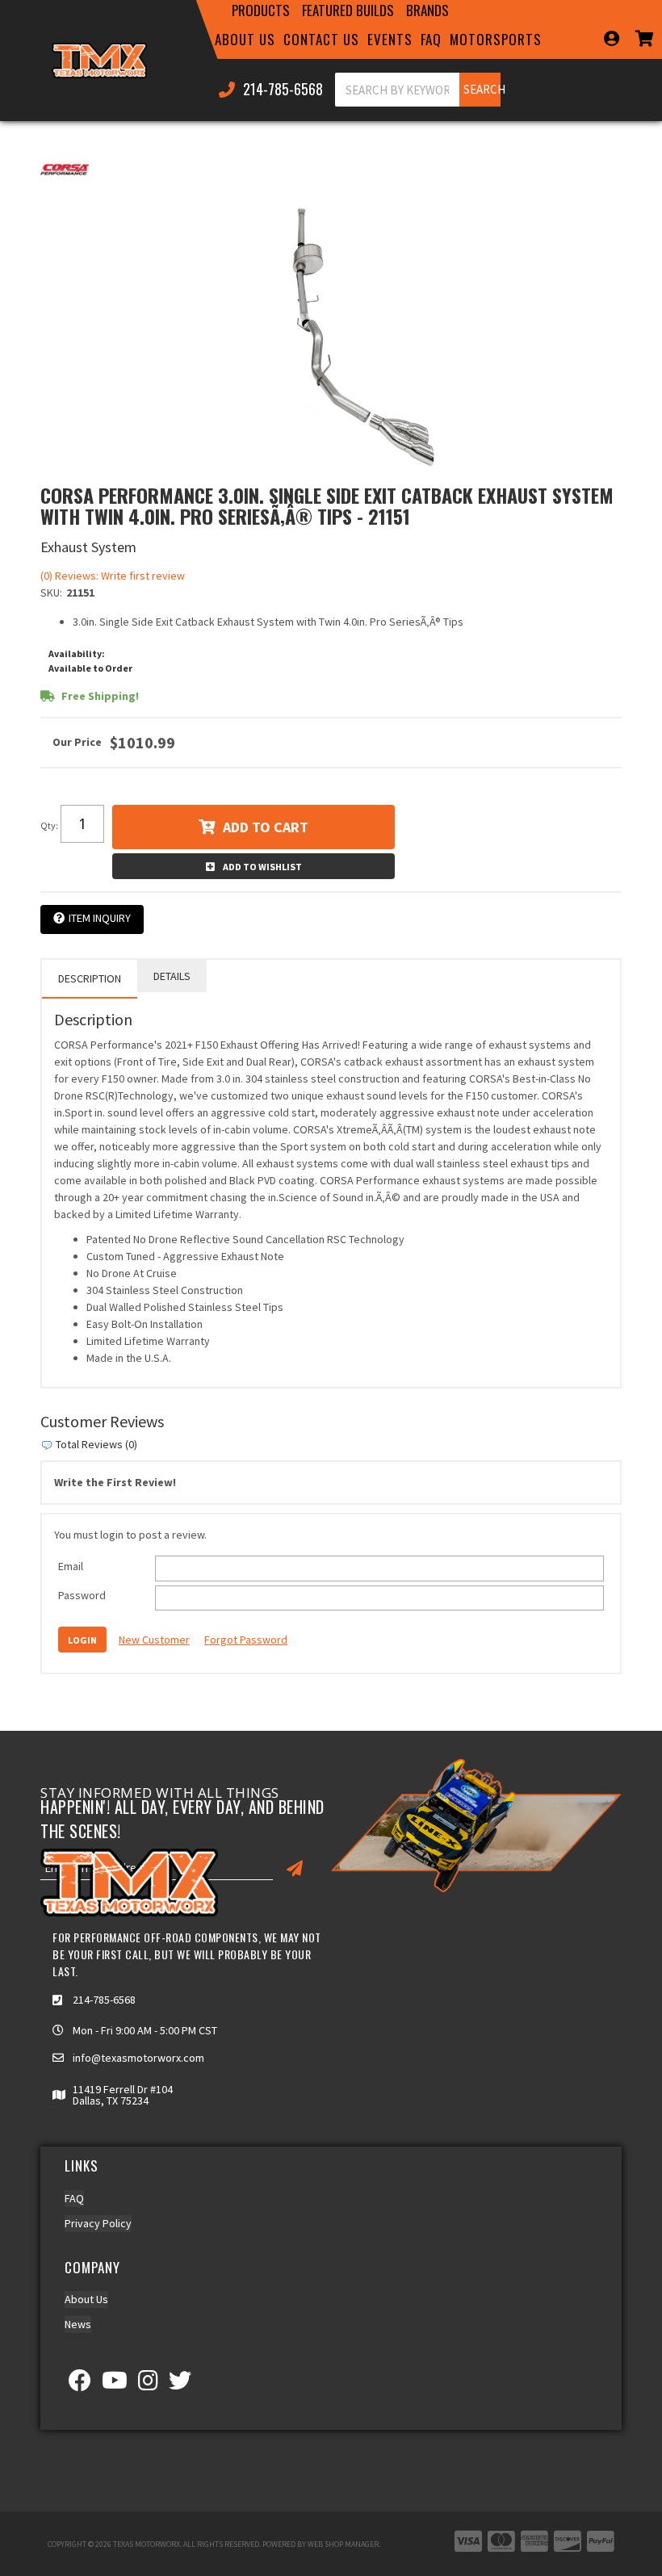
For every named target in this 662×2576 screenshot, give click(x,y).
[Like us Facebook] (80, 2385)
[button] (261, 10)
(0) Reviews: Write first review (113, 576)
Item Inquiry (100, 918)
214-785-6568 (104, 2000)
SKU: (51, 593)
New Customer (154, 1640)
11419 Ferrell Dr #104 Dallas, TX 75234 (123, 2095)
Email (71, 1566)
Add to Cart (266, 827)
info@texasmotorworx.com (138, 2058)
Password (82, 1595)
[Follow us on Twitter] (180, 2385)
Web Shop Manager (343, 2544)
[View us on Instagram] (148, 2385)
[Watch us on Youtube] (115, 2385)
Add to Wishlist (262, 867)
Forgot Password (246, 1640)
